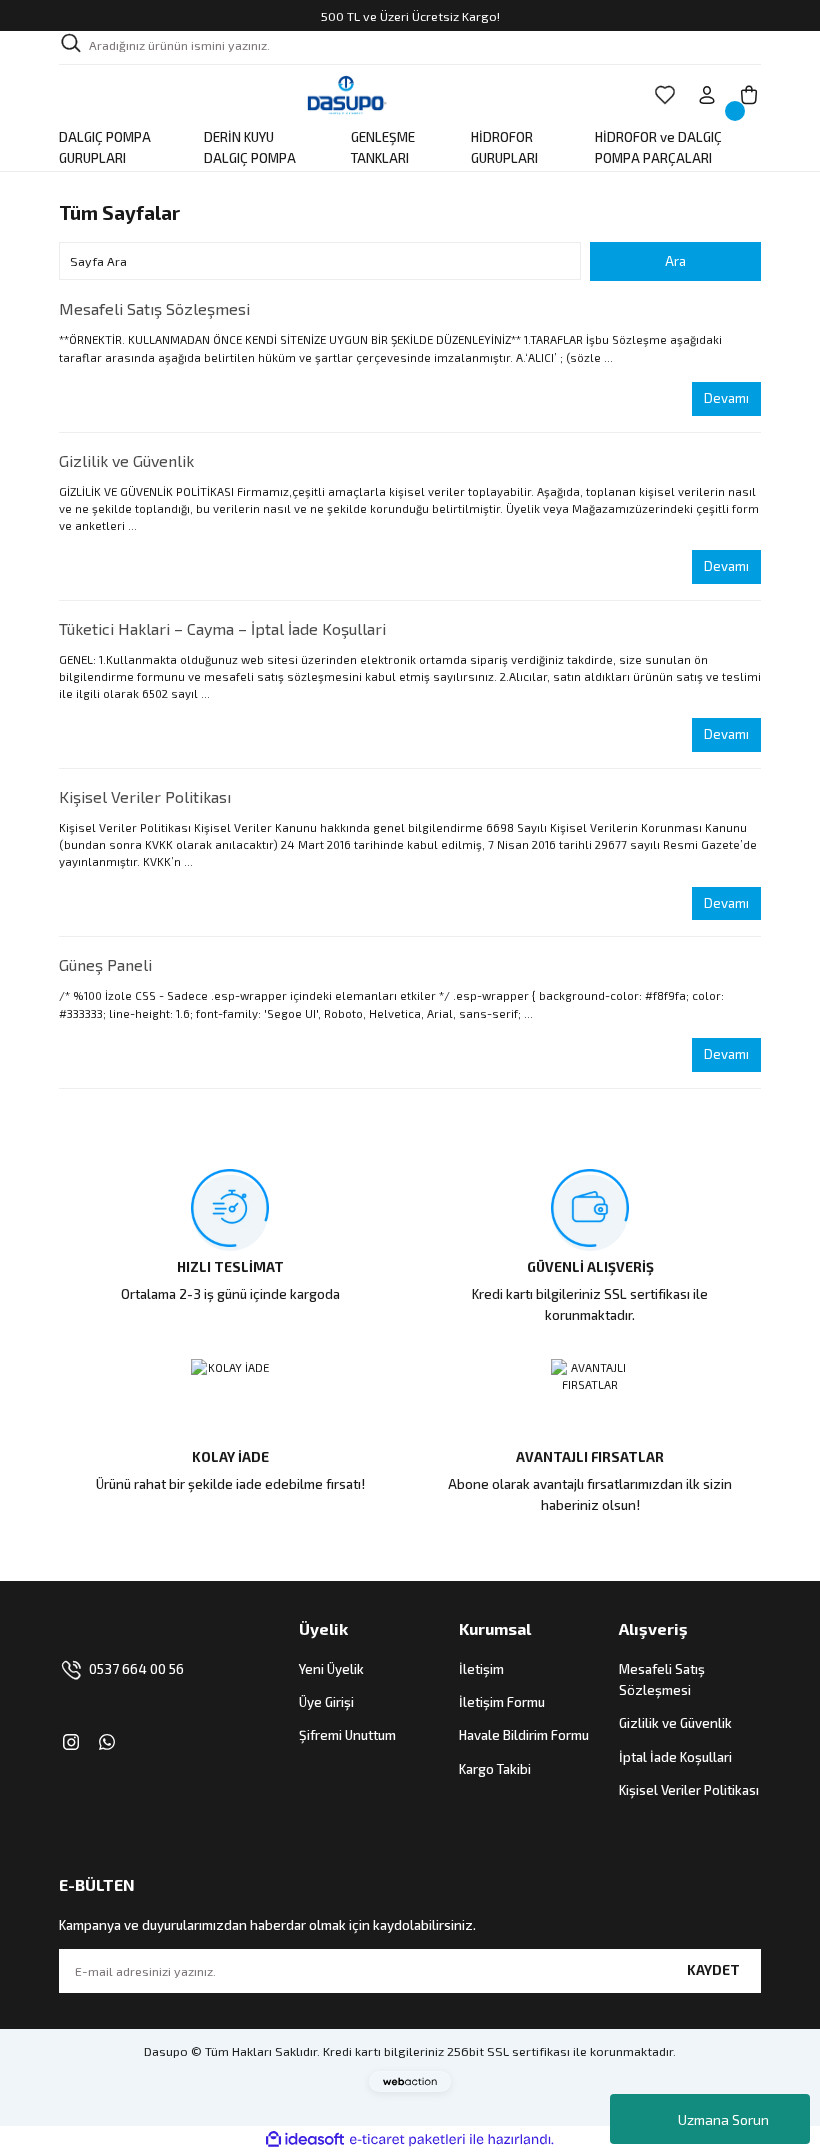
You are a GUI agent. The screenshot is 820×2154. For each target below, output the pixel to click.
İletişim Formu (502, 1702)
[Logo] (347, 95)
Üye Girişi (326, 1702)
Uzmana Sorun (723, 2119)
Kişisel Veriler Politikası (145, 796)
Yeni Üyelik (331, 1669)
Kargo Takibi (495, 1769)
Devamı (726, 398)
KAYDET (713, 1970)
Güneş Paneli (105, 964)
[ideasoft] (305, 2140)
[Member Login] (707, 95)
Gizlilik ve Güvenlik (126, 460)
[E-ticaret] (407, 2139)
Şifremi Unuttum (347, 1735)
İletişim (481, 1669)
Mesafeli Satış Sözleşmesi (154, 308)
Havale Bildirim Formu (524, 1735)
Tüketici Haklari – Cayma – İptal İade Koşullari (222, 628)
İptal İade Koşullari (675, 1757)
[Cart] (749, 95)
